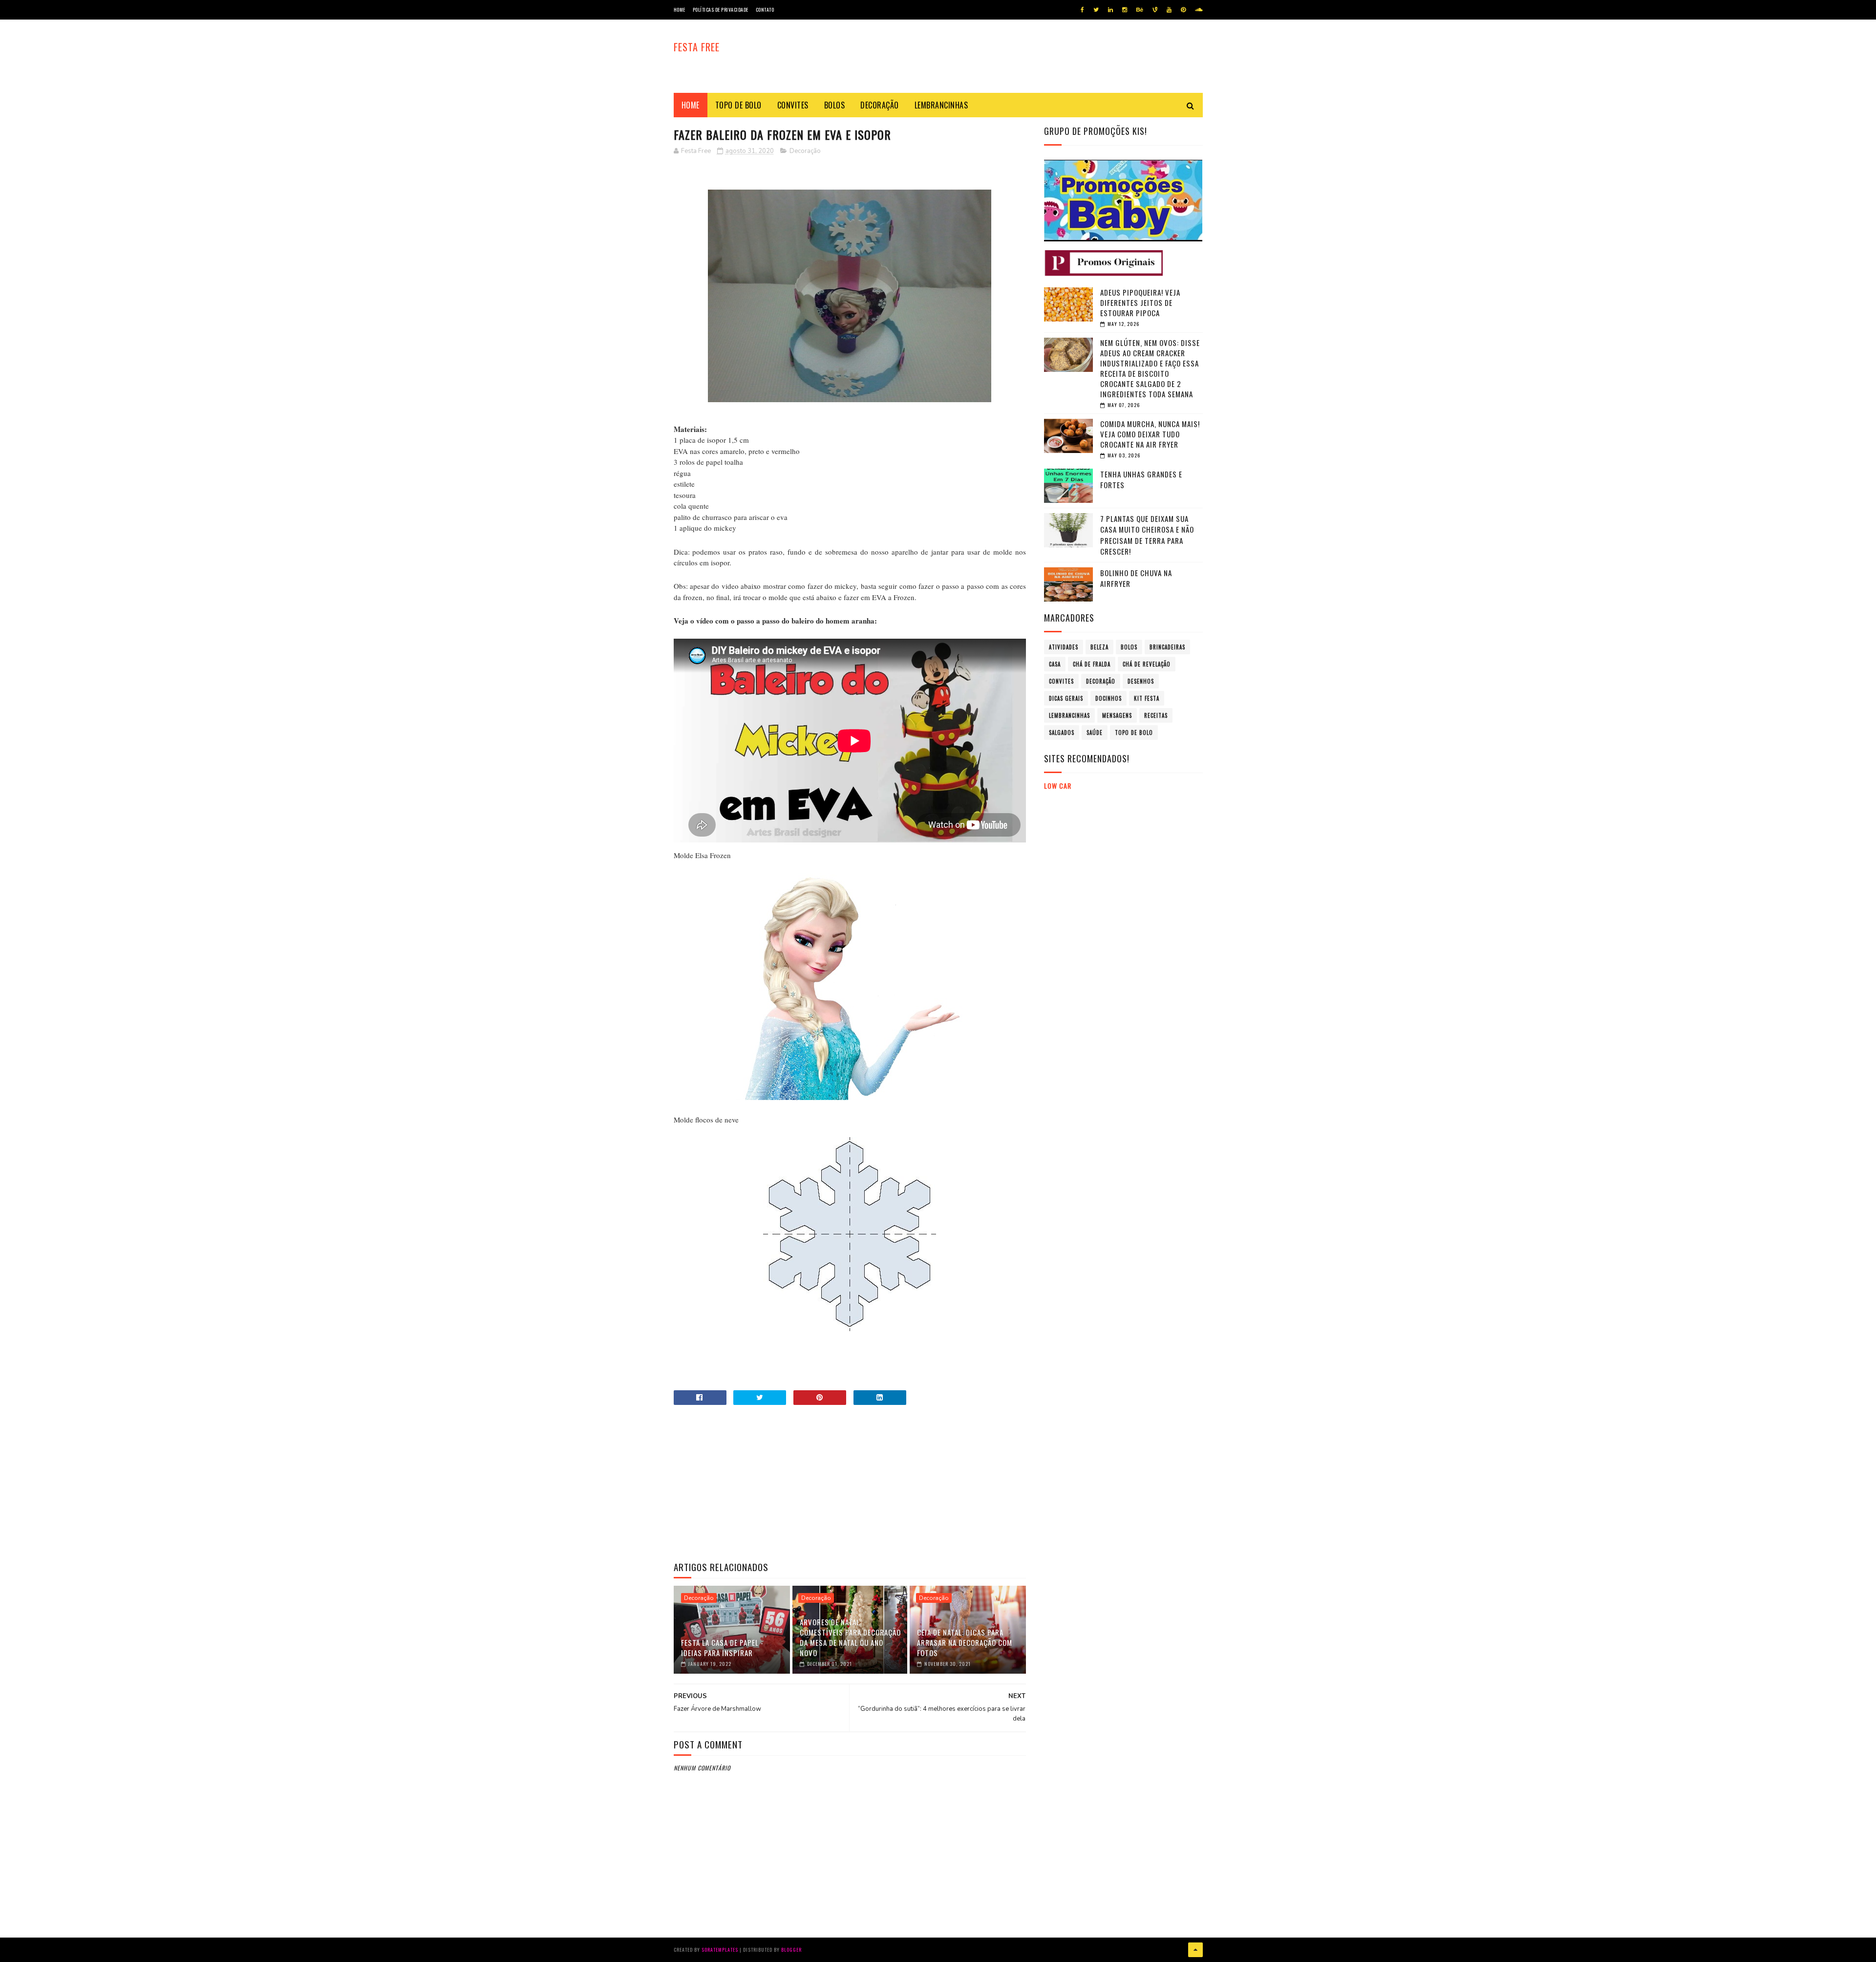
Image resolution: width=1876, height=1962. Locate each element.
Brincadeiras (1167, 647)
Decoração (880, 105)
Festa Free (697, 47)
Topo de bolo (738, 105)
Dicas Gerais (1066, 698)
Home (680, 10)
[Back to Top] (1195, 1950)
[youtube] (1169, 10)
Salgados (1062, 733)
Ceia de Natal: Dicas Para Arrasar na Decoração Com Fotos (965, 1642)
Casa (1055, 664)
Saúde (1095, 733)
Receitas (1156, 715)
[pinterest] (1183, 10)
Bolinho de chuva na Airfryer (1136, 578)
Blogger (791, 1950)
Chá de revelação (1147, 664)
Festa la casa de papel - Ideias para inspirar (722, 1648)
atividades (1064, 647)
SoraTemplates (720, 1950)
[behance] (1140, 10)
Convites (793, 105)
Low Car (1058, 786)
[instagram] (1125, 10)
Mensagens (1117, 715)
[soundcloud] (1199, 10)
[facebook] (1082, 10)
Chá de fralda (1092, 664)
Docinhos (1109, 698)
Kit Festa (1147, 698)
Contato (765, 10)
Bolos (835, 105)
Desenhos (1141, 681)
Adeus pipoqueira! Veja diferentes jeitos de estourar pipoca (1140, 302)
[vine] (1155, 10)
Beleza (1099, 647)
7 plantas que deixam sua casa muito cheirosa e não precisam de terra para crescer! (1147, 535)
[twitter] (1096, 10)
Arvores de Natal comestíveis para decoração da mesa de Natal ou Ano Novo (850, 1637)
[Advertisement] (850, 1483)
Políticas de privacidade (721, 10)
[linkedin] (1110, 10)
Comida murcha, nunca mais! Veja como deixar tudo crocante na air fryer (1150, 434)
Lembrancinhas (941, 105)
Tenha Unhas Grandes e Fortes (1141, 480)
